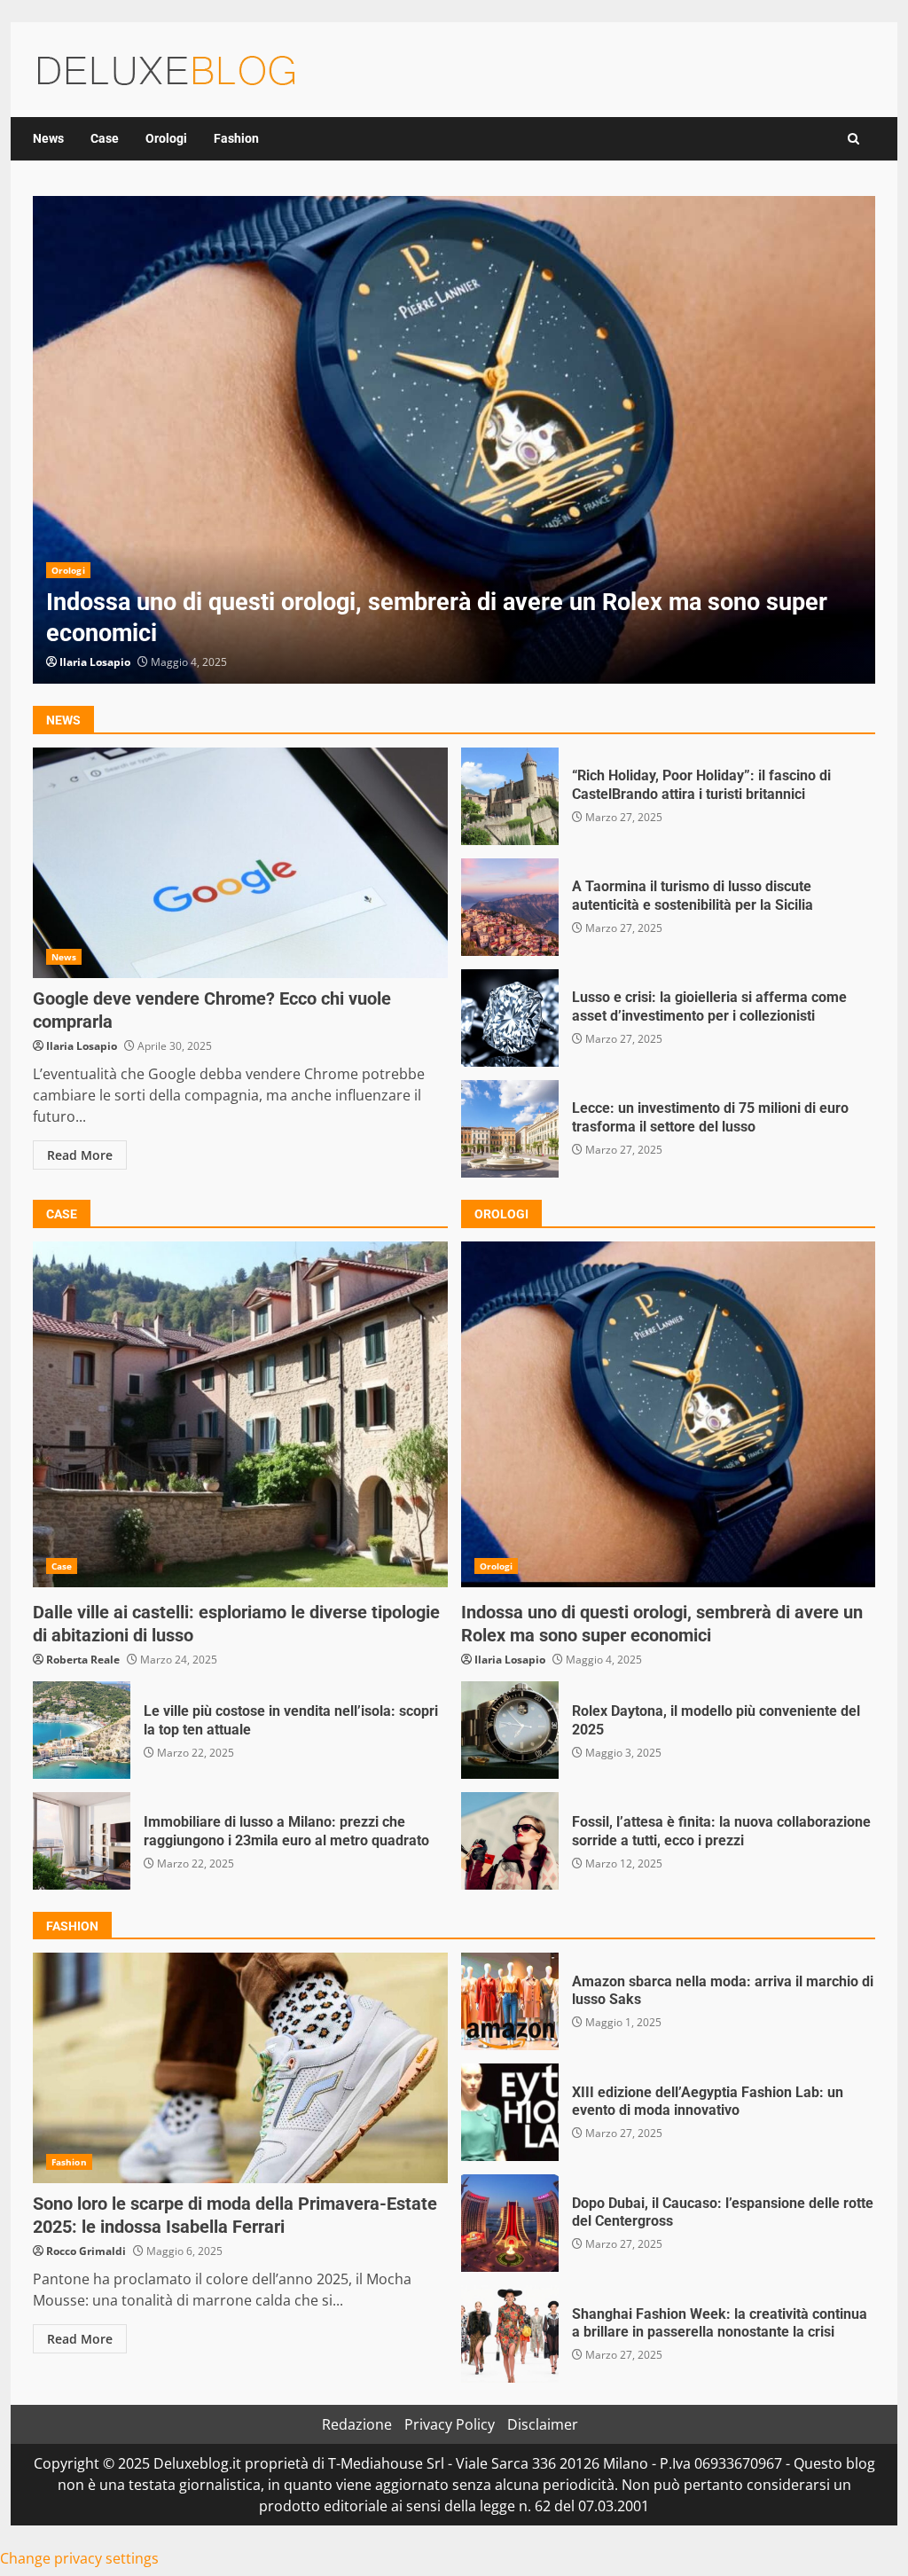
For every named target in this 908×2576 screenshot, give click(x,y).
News (48, 138)
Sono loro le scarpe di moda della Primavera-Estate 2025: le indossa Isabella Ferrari (240, 2068)
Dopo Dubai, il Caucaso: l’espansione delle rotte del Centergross (510, 2223)
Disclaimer (543, 2424)
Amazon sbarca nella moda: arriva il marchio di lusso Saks (510, 2001)
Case (105, 138)
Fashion (236, 138)
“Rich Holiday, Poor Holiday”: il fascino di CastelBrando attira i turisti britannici (510, 796)
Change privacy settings (79, 2558)
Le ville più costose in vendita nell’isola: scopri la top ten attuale (82, 1730)
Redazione (357, 2424)
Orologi (166, 138)
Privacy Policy (450, 2424)
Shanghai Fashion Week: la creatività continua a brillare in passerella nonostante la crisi (510, 2334)
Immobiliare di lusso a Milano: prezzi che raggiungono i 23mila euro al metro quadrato (82, 1841)
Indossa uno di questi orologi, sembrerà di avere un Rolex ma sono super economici (454, 440)
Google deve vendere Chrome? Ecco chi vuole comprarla (240, 863)
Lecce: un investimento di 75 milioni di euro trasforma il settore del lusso (510, 1129)
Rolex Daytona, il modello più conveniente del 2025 (510, 1730)
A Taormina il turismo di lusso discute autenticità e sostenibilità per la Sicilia (510, 907)
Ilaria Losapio (95, 662)
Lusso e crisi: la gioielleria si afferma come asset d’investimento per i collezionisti (510, 1018)
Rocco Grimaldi (86, 2251)
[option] (454, 440)
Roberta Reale (83, 1660)
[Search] (853, 139)
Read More (80, 1155)
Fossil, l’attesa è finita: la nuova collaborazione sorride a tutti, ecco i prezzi (510, 1841)
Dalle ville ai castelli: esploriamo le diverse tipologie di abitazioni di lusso (240, 1414)
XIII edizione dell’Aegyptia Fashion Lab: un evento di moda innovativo (510, 2112)
